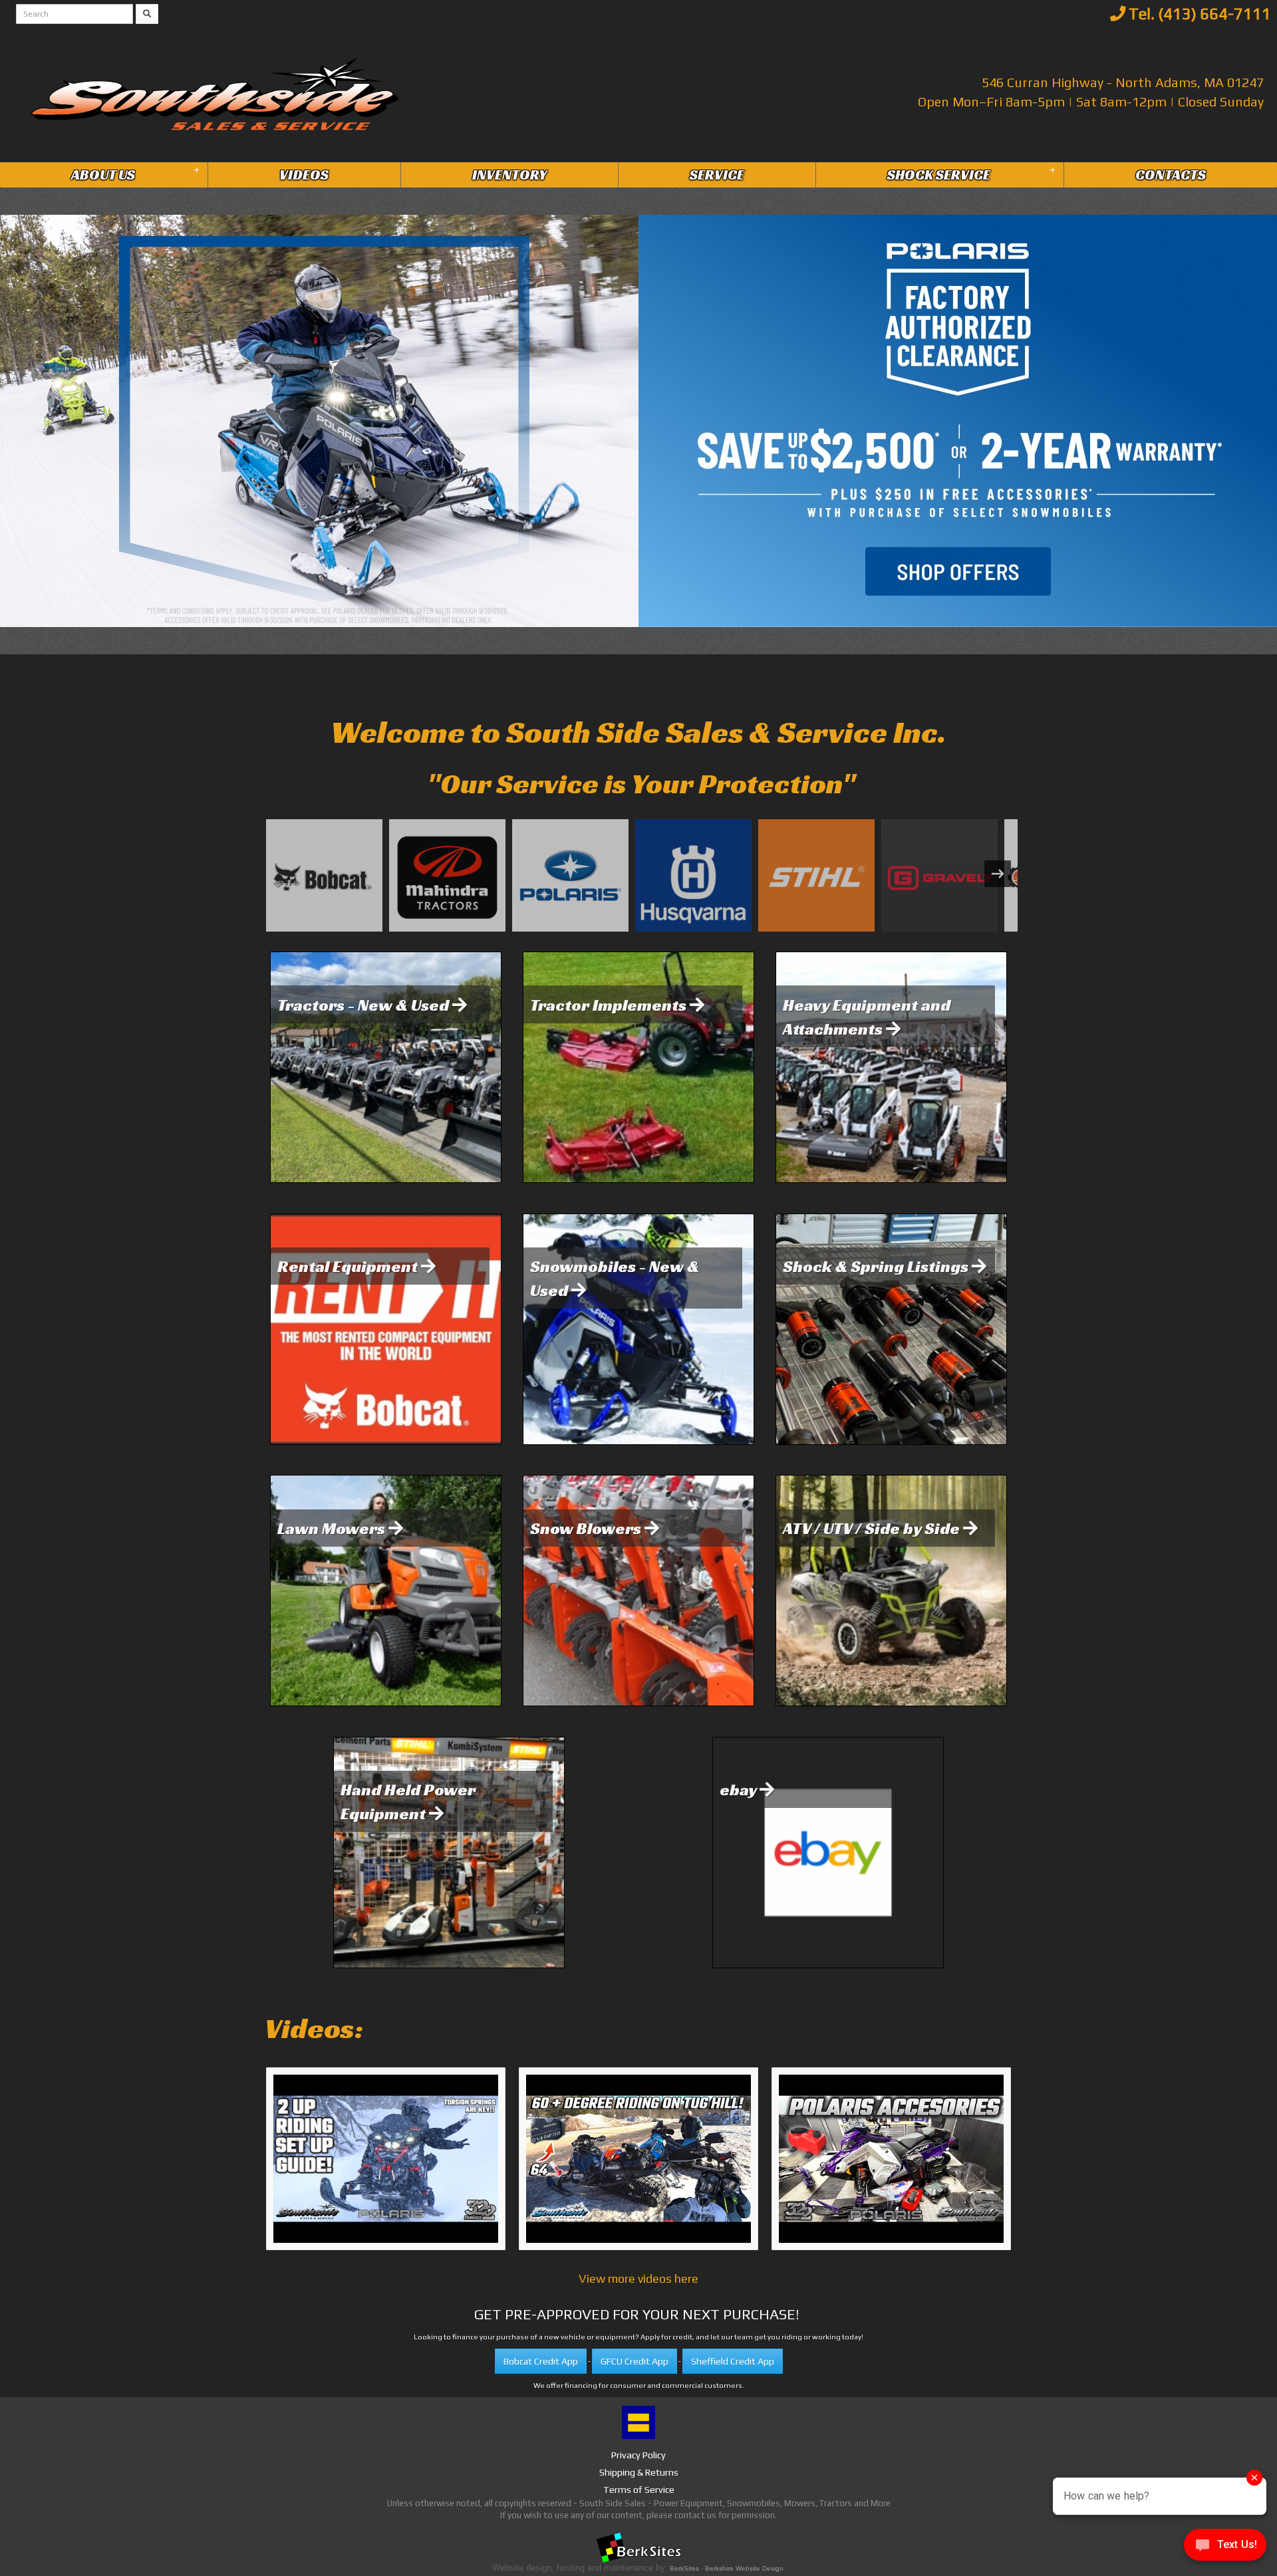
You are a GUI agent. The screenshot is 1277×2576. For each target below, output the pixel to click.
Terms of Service (639, 2490)
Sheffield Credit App (733, 2361)
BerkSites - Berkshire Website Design (727, 2568)
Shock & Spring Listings (877, 1266)
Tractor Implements (610, 1005)
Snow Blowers (587, 1528)
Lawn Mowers (333, 1528)
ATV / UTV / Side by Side (873, 1528)
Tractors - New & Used (365, 1005)
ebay (740, 1789)
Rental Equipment (349, 1266)
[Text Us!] (1225, 2548)
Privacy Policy (638, 2455)
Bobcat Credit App (541, 2361)
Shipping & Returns (639, 2472)
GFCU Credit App (635, 2361)
